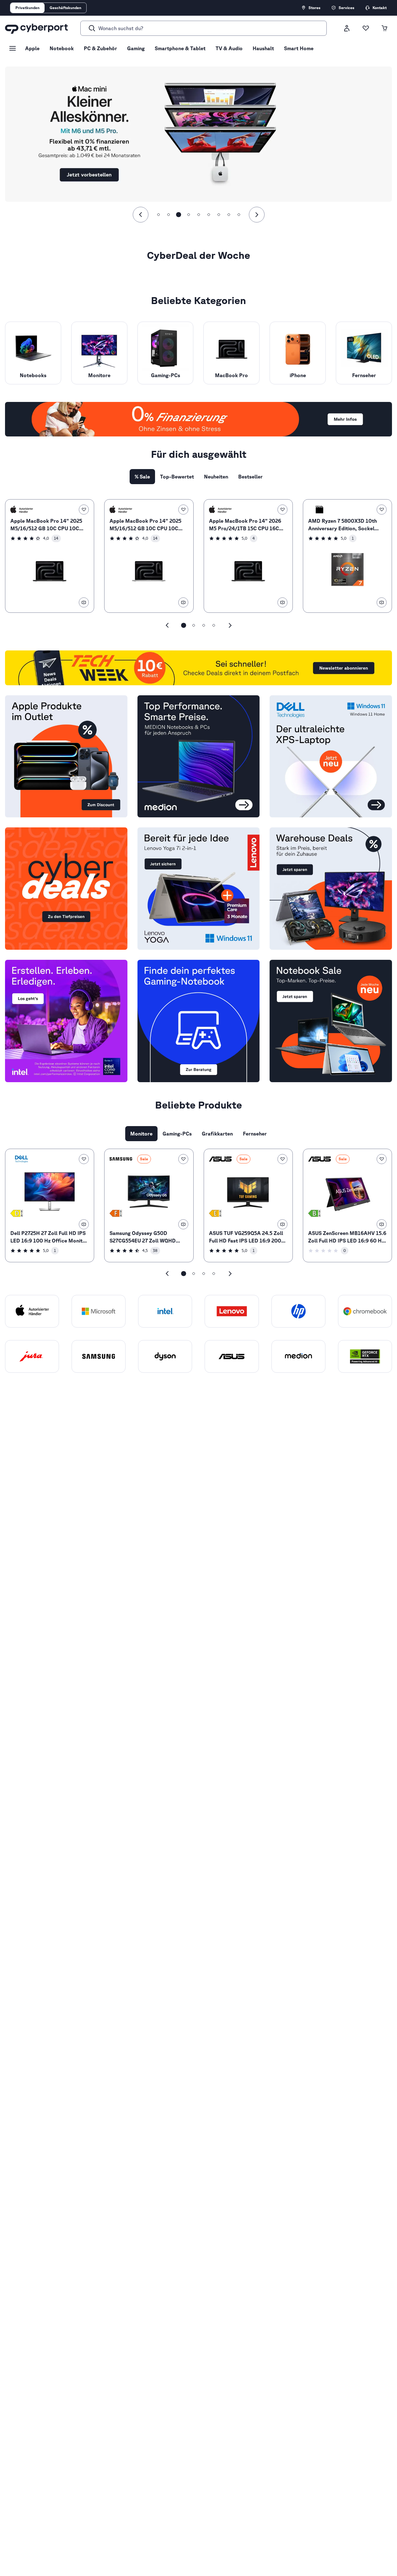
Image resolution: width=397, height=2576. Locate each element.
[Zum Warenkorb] (384, 28)
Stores (314, 8)
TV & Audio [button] (229, 48)
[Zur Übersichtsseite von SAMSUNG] (121, 1159)
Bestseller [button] (250, 477)
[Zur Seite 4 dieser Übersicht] (189, 215)
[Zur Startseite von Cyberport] (36, 28)
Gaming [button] (136, 48)
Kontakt (380, 8)
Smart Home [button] (299, 48)
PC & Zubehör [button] (100, 48)
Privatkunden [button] (27, 8)
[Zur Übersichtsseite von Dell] (22, 1159)
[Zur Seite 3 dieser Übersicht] (179, 215)
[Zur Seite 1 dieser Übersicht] (158, 215)
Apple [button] (32, 48)
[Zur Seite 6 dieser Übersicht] (209, 215)
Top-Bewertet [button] (177, 477)
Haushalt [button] (263, 48)
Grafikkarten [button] (217, 1134)
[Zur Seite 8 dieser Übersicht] (229, 215)
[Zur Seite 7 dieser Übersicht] (219, 215)
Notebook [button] (62, 48)
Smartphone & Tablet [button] (180, 48)
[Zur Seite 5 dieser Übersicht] (199, 215)
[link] (50, 556)
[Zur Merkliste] (366, 28)
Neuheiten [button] (216, 477)
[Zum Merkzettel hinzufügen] (84, 510)
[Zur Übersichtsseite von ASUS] (220, 1159)
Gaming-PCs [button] (177, 1134)
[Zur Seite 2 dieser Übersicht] (169, 215)
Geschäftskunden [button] (65, 8)
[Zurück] (141, 215)
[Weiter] (257, 215)
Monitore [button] (141, 1134)
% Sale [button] (142, 477)
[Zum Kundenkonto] (347, 28)
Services (346, 8)
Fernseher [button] (255, 1134)
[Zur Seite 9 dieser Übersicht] (239, 215)
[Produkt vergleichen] (84, 602)
